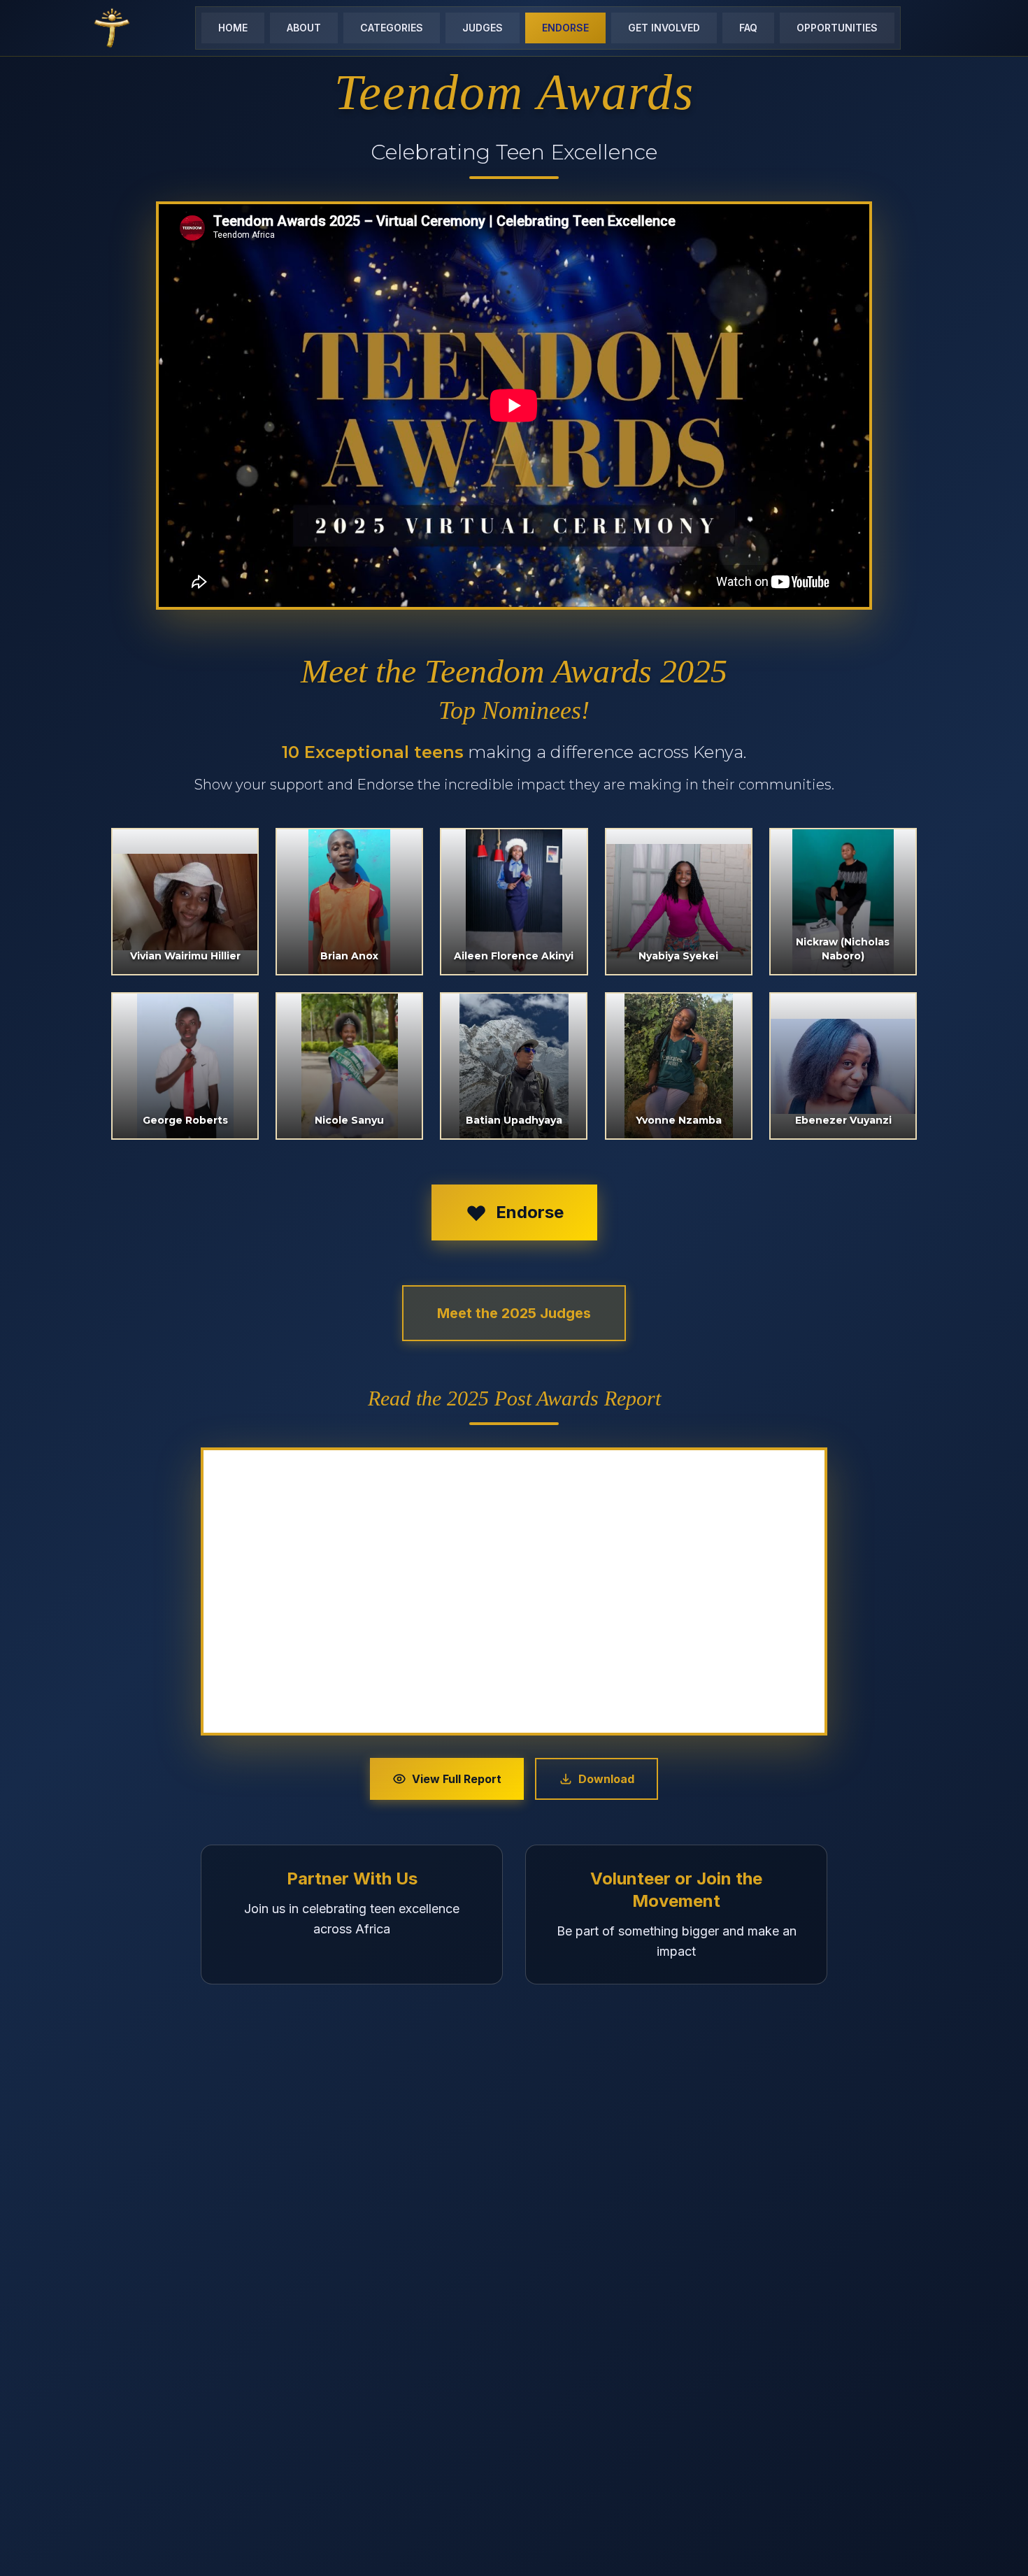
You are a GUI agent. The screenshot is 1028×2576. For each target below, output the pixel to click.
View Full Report (457, 1779)
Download (606, 1779)
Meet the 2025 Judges (514, 1313)
